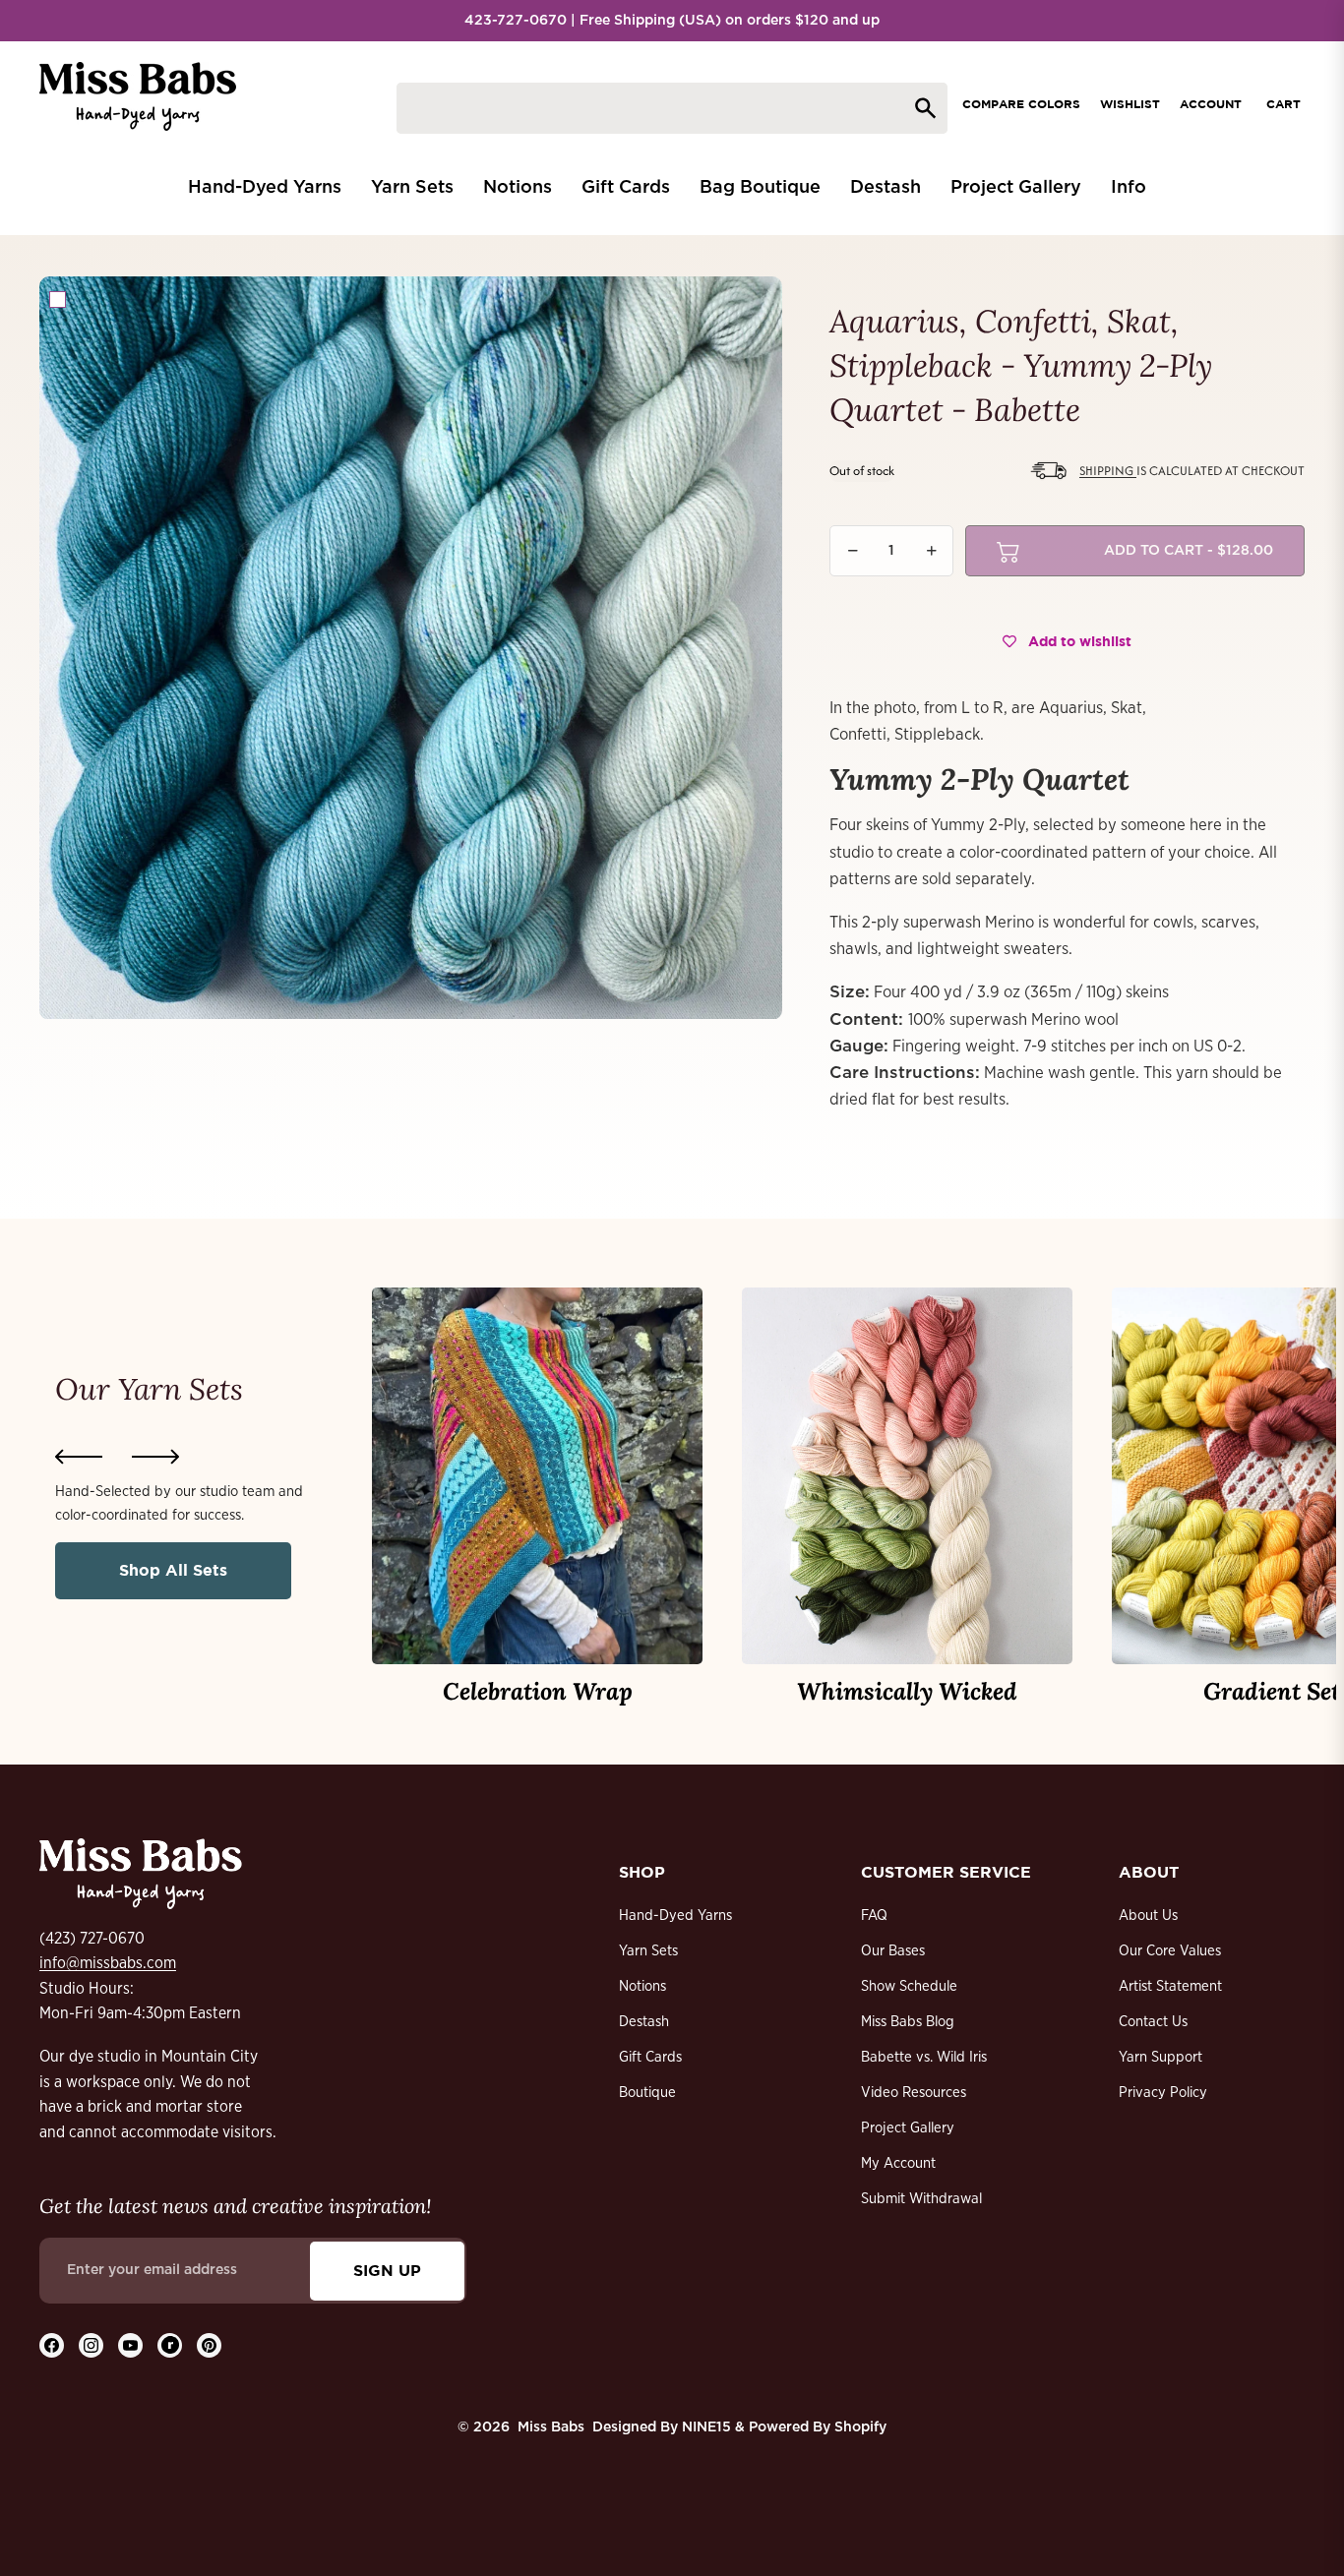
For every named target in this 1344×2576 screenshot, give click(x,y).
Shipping (1108, 471)
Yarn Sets (648, 1951)
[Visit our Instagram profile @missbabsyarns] (91, 2345)
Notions (642, 1986)
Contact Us (1153, 2022)
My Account (898, 2163)
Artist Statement (1170, 1986)
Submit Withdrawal (921, 2199)
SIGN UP (387, 2270)
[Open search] (672, 108)
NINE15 (706, 2427)
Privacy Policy (1163, 2093)
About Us (1148, 1916)
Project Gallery (908, 2128)
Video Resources (914, 2093)
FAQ (874, 1916)
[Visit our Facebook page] (52, 2345)
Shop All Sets (173, 1570)
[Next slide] (155, 1457)
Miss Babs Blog (908, 2022)
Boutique (647, 2093)
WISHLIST (1130, 104)
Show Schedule (909, 1986)
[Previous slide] (79, 1457)
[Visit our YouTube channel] (130, 2345)
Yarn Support (1161, 2057)
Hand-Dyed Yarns (675, 1916)
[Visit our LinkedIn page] (170, 2345)
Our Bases (893, 1951)
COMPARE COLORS (1021, 104)
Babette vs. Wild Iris (924, 2057)
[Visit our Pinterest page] (209, 2345)
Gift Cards (650, 2057)
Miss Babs (551, 2427)
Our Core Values (1170, 1951)
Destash (644, 2022)
